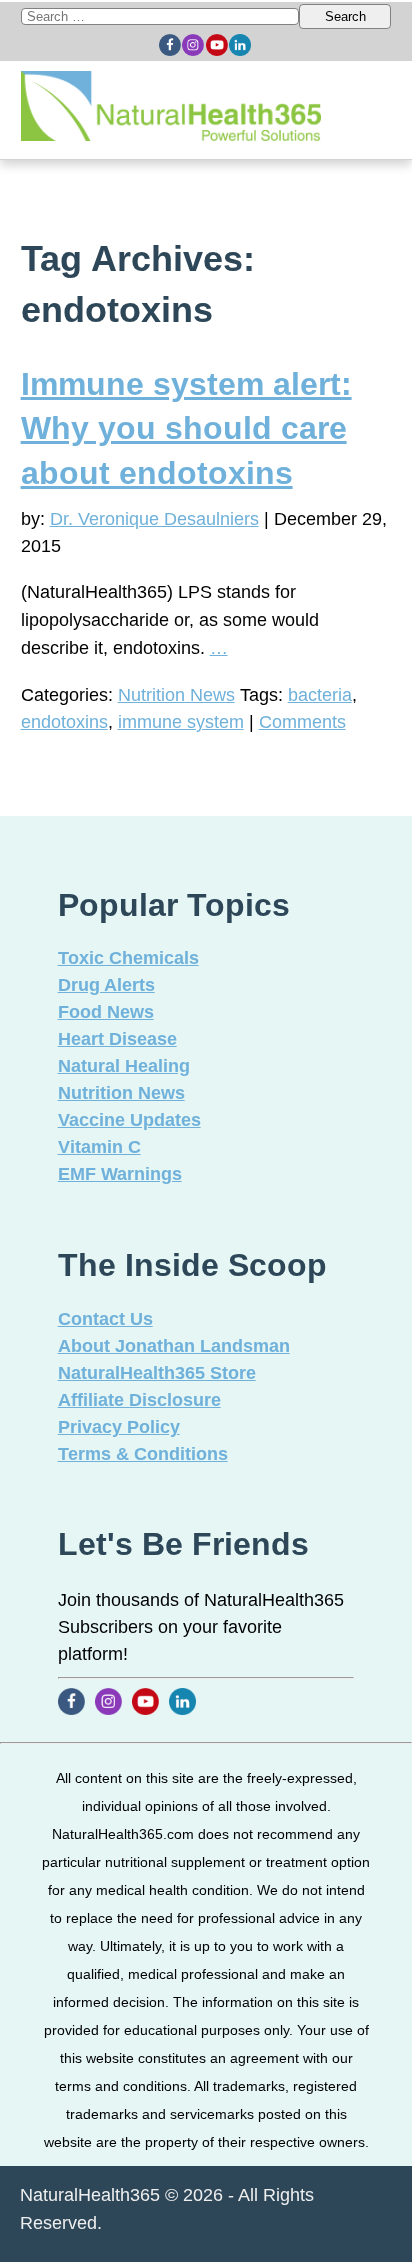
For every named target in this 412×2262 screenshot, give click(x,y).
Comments (302, 722)
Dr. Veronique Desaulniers (154, 519)
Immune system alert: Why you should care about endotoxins (186, 429)
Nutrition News (176, 695)
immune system (181, 722)
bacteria (320, 695)
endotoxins (64, 722)
